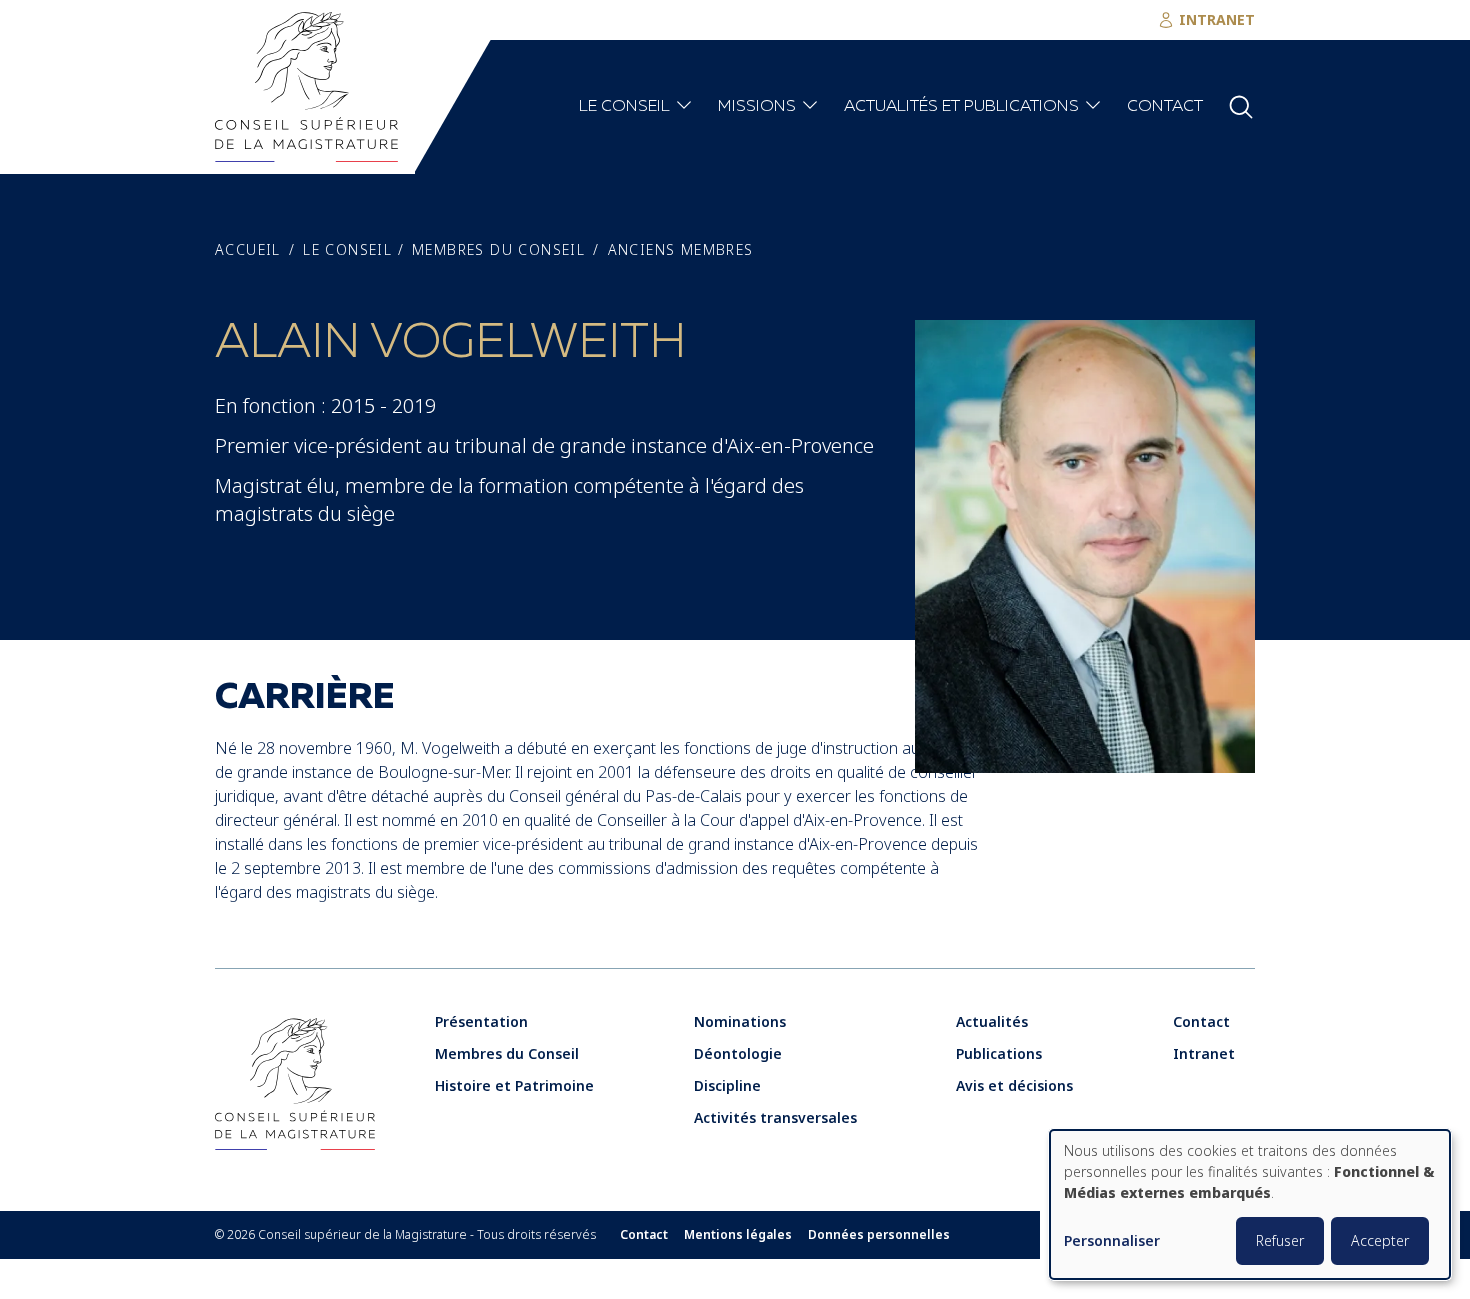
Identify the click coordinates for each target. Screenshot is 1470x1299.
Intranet (1204, 1053)
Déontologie (738, 1053)
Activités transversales (775, 1117)
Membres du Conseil (498, 250)
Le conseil (624, 107)
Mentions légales (738, 1235)
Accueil (248, 250)
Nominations (740, 1021)
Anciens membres (681, 250)
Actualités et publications (961, 107)
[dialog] (1250, 1204)
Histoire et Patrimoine (514, 1085)
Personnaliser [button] (1112, 1241)
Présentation (481, 1021)
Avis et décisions (1014, 1085)
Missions (757, 107)
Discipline (727, 1085)
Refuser (1280, 1240)
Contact (1165, 107)
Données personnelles (879, 1235)
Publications (999, 1053)
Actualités (992, 1021)
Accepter (1380, 1240)
